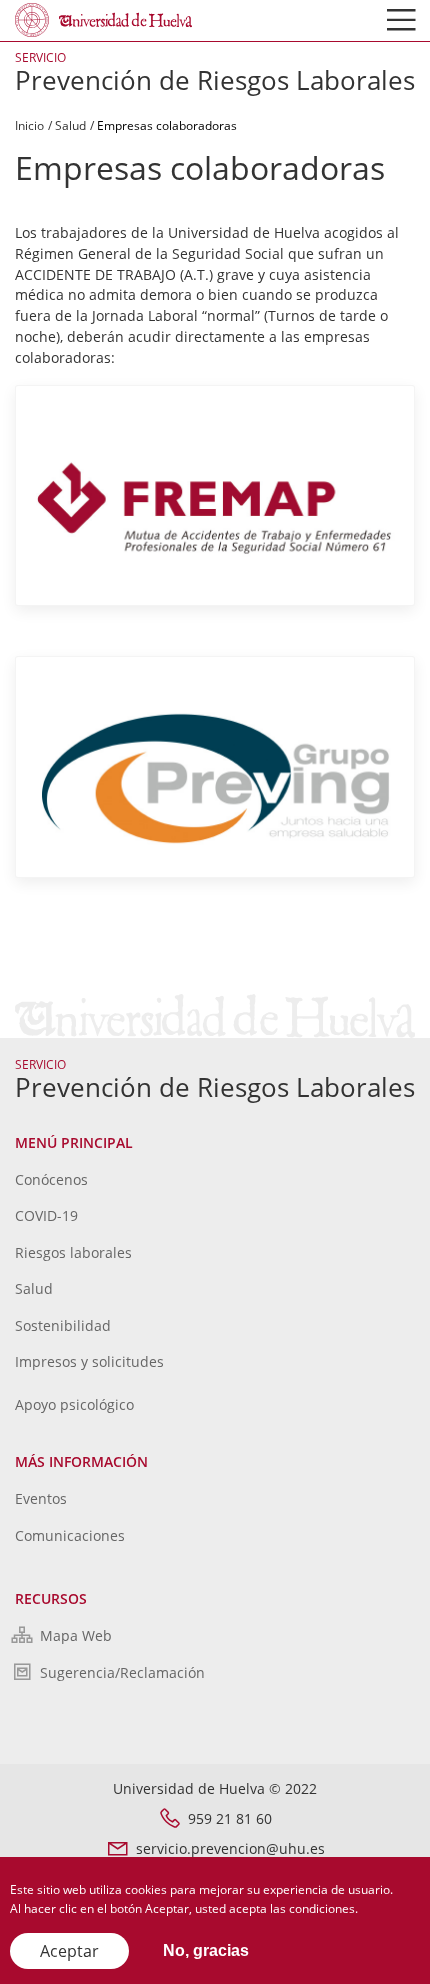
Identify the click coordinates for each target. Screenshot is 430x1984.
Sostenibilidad (63, 1325)
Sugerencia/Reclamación (122, 1672)
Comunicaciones (70, 1535)
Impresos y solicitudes (89, 1361)
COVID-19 (46, 1215)
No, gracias (206, 1950)
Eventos (41, 1498)
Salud (70, 125)
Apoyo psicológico (74, 1404)
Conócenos (51, 1179)
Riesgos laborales (73, 1252)
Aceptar (69, 1951)
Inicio (29, 125)
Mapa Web (76, 1635)
